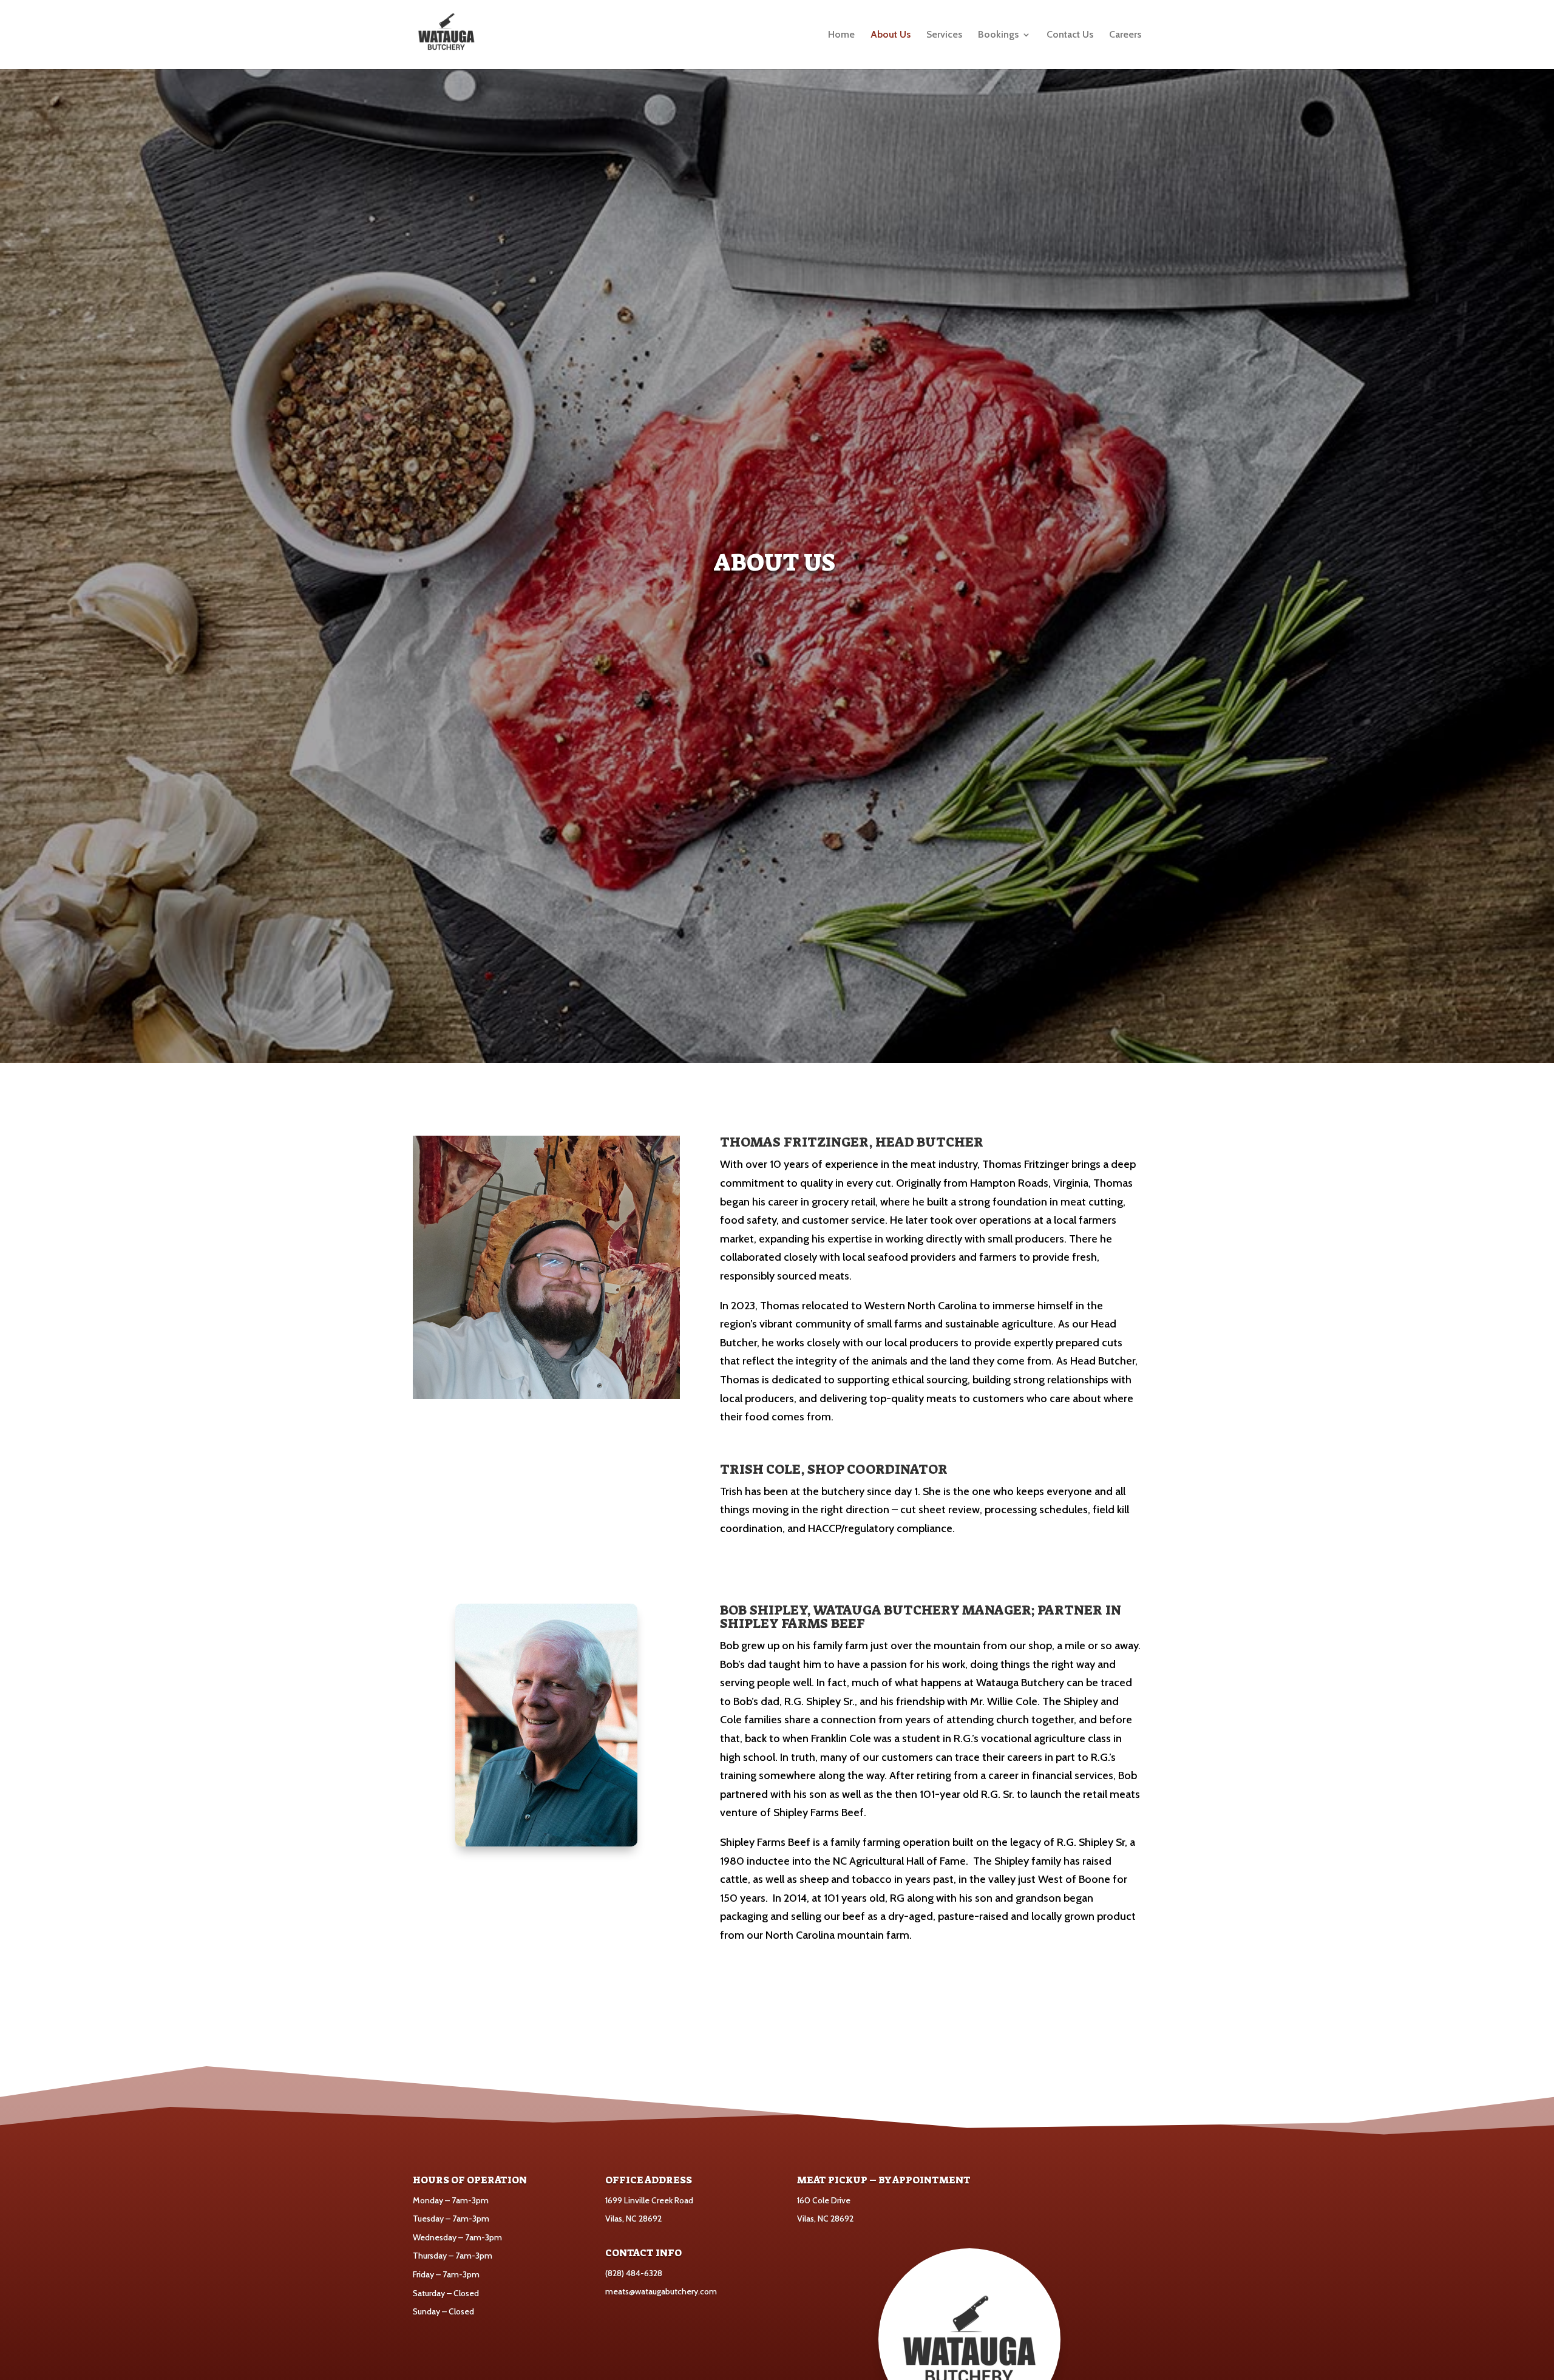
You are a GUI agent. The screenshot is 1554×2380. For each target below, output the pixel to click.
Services (944, 35)
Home (841, 35)
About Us (891, 35)
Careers (1125, 35)
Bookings (998, 35)
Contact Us (1070, 35)
